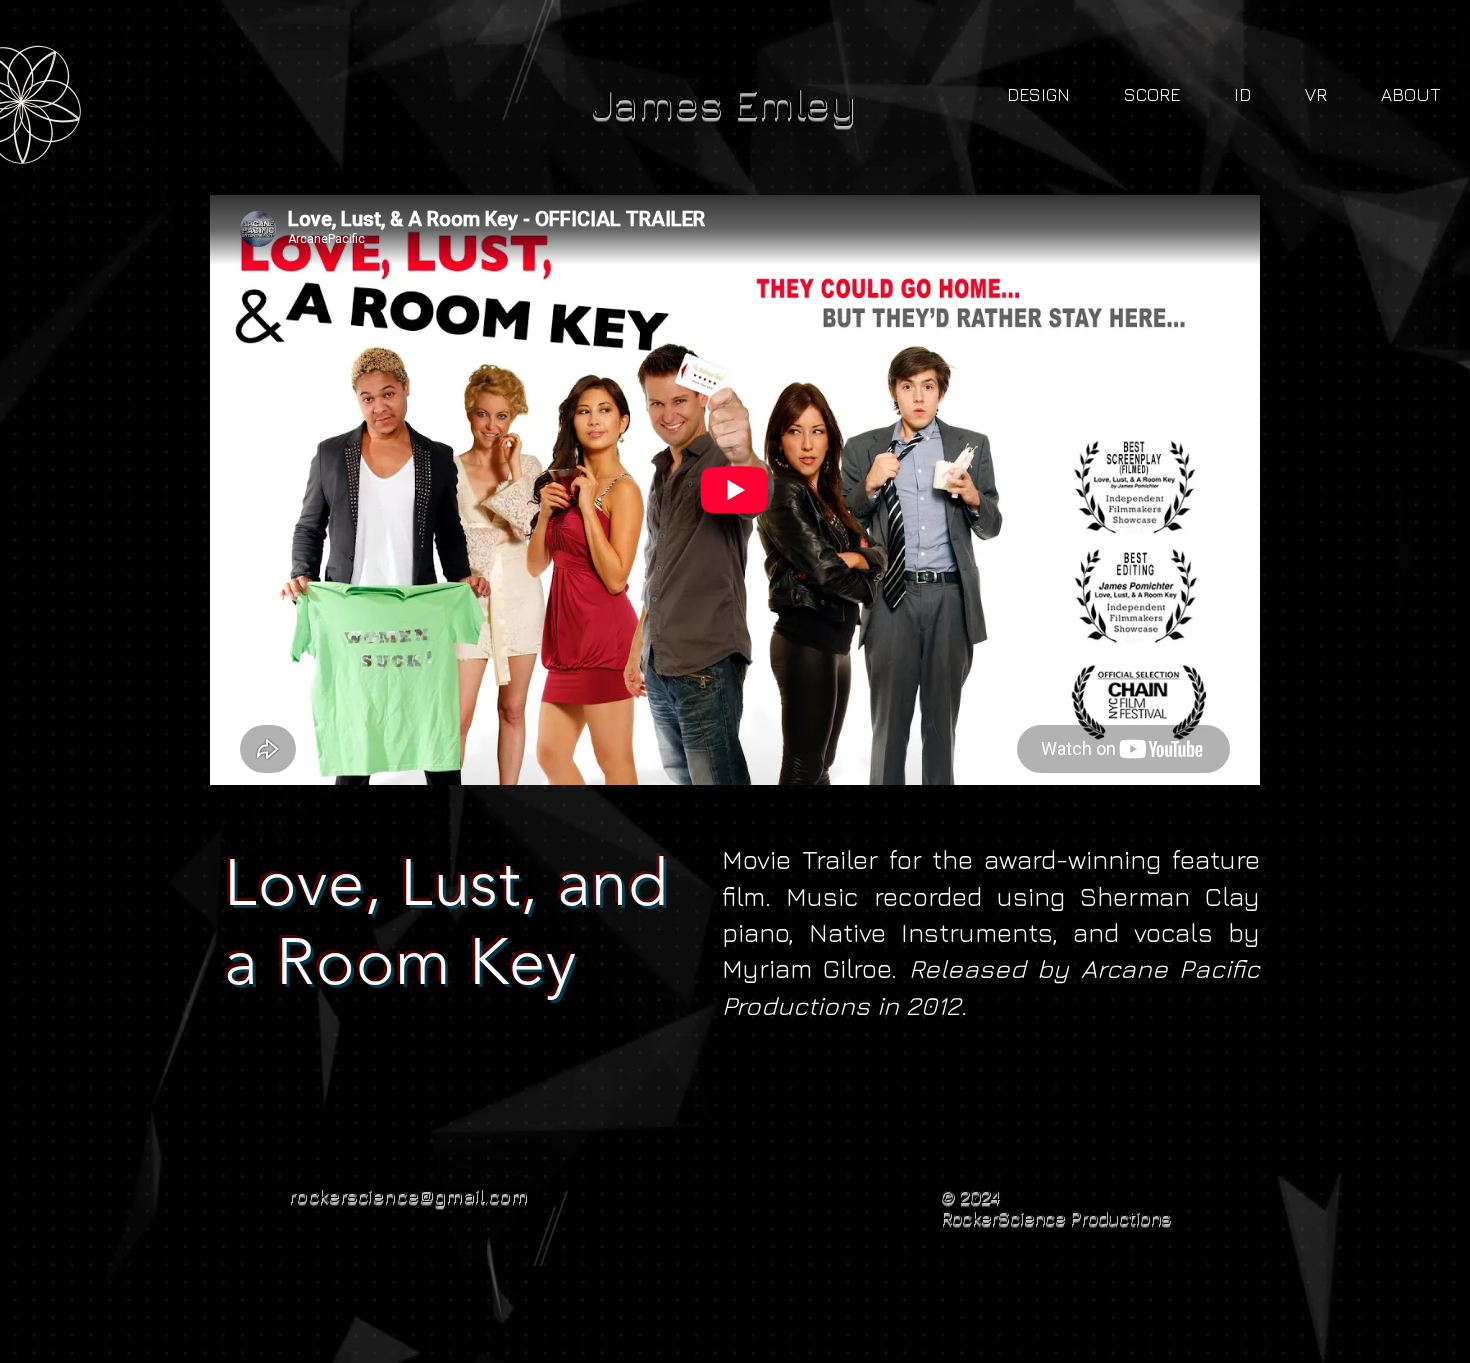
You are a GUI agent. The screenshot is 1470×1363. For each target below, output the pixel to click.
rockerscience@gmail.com (408, 1195)
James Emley (724, 102)
